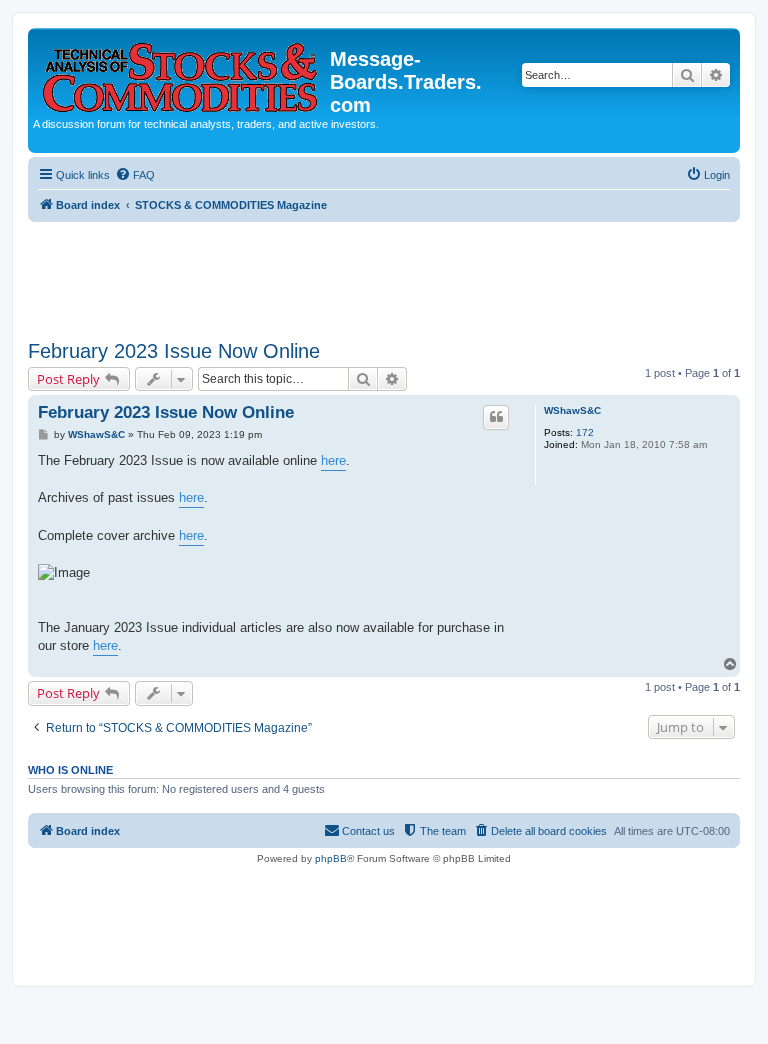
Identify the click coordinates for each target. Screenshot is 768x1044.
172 (585, 432)
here (333, 460)
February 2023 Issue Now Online (174, 351)
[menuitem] (135, 175)
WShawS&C (572, 410)
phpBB (331, 858)
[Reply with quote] (496, 417)
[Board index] (181, 73)
